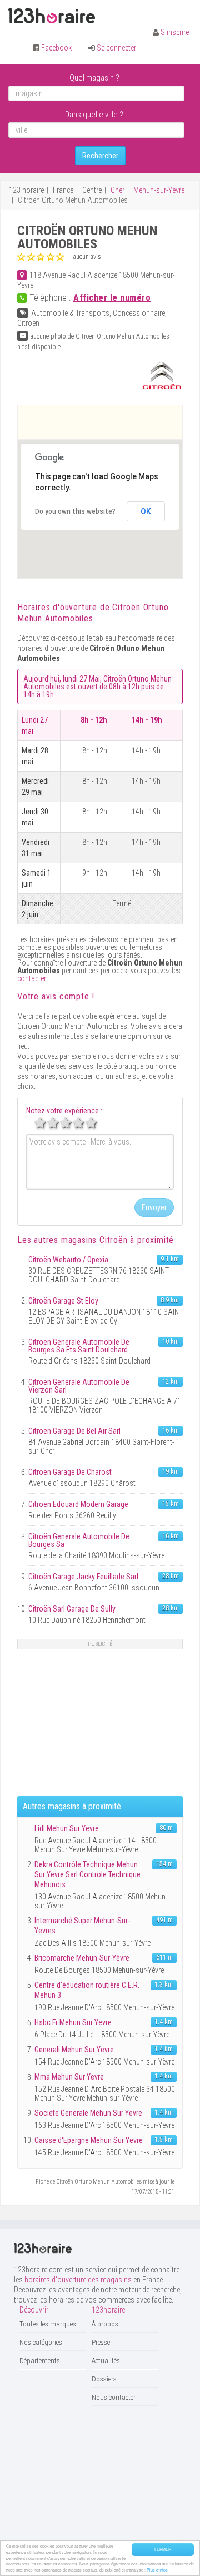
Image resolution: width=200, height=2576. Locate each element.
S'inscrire (175, 32)
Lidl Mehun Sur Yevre (67, 1828)
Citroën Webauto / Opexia (68, 1260)
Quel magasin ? (94, 78)
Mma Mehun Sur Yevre (69, 2077)
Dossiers (104, 2379)
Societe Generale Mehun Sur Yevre (88, 2113)
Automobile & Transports (70, 313)
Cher (117, 190)
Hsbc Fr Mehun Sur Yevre (73, 2022)
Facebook (56, 48)
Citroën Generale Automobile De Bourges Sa (79, 1540)
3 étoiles (72, 1123)
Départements (40, 2361)
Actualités (106, 2361)
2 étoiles (59, 1123)
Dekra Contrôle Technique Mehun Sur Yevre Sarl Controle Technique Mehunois (87, 1874)
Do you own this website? (75, 511)
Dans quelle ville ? (94, 115)
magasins (94, 1240)
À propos (105, 2324)
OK (146, 511)
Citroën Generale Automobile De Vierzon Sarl (79, 1386)
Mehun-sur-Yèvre (159, 190)
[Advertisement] (109, 422)
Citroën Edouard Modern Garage (78, 1504)
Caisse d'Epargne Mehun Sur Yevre (89, 2140)
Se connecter (116, 48)
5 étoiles (97, 1123)
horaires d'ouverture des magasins (78, 2280)
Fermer (163, 2549)
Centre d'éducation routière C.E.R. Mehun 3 (87, 1990)
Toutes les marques (48, 2324)
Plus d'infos (157, 2570)
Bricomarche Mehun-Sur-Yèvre (82, 1958)
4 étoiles (84, 1123)
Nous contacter (114, 2397)
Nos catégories (41, 2342)
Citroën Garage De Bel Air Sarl (74, 1431)
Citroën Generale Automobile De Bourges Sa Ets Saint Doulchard (79, 1346)
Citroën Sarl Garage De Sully (72, 1609)
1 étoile (46, 1123)
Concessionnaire (139, 313)
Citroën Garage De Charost (70, 1472)
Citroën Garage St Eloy (63, 1301)
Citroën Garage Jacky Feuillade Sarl (83, 1577)
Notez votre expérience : (64, 1111)
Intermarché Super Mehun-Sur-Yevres (82, 1926)
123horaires (52, 16)
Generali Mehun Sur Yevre (74, 2050)
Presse (101, 2342)
